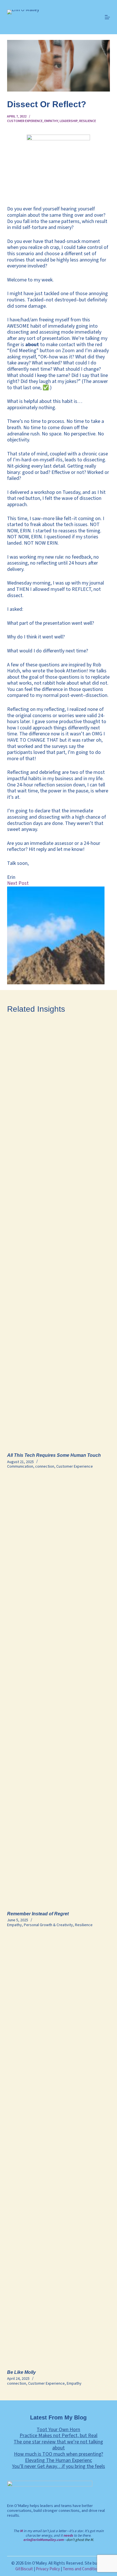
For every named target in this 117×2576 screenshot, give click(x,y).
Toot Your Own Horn (58, 2430)
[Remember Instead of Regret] (59, 1691)
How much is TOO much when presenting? (58, 2454)
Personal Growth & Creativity (48, 1925)
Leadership (69, 121)
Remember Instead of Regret (38, 1914)
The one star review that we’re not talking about (58, 2445)
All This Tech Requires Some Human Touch (54, 1455)
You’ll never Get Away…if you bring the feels (58, 2466)
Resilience (88, 121)
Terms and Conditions (82, 2569)
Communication (20, 1467)
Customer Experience (25, 121)
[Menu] (107, 17)
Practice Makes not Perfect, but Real (58, 2436)
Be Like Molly (21, 2372)
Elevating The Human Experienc (58, 2460)
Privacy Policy (48, 2569)
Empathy (51, 121)
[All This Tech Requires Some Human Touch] (59, 1233)
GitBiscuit (24, 2569)
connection (45, 1467)
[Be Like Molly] (59, 2150)
